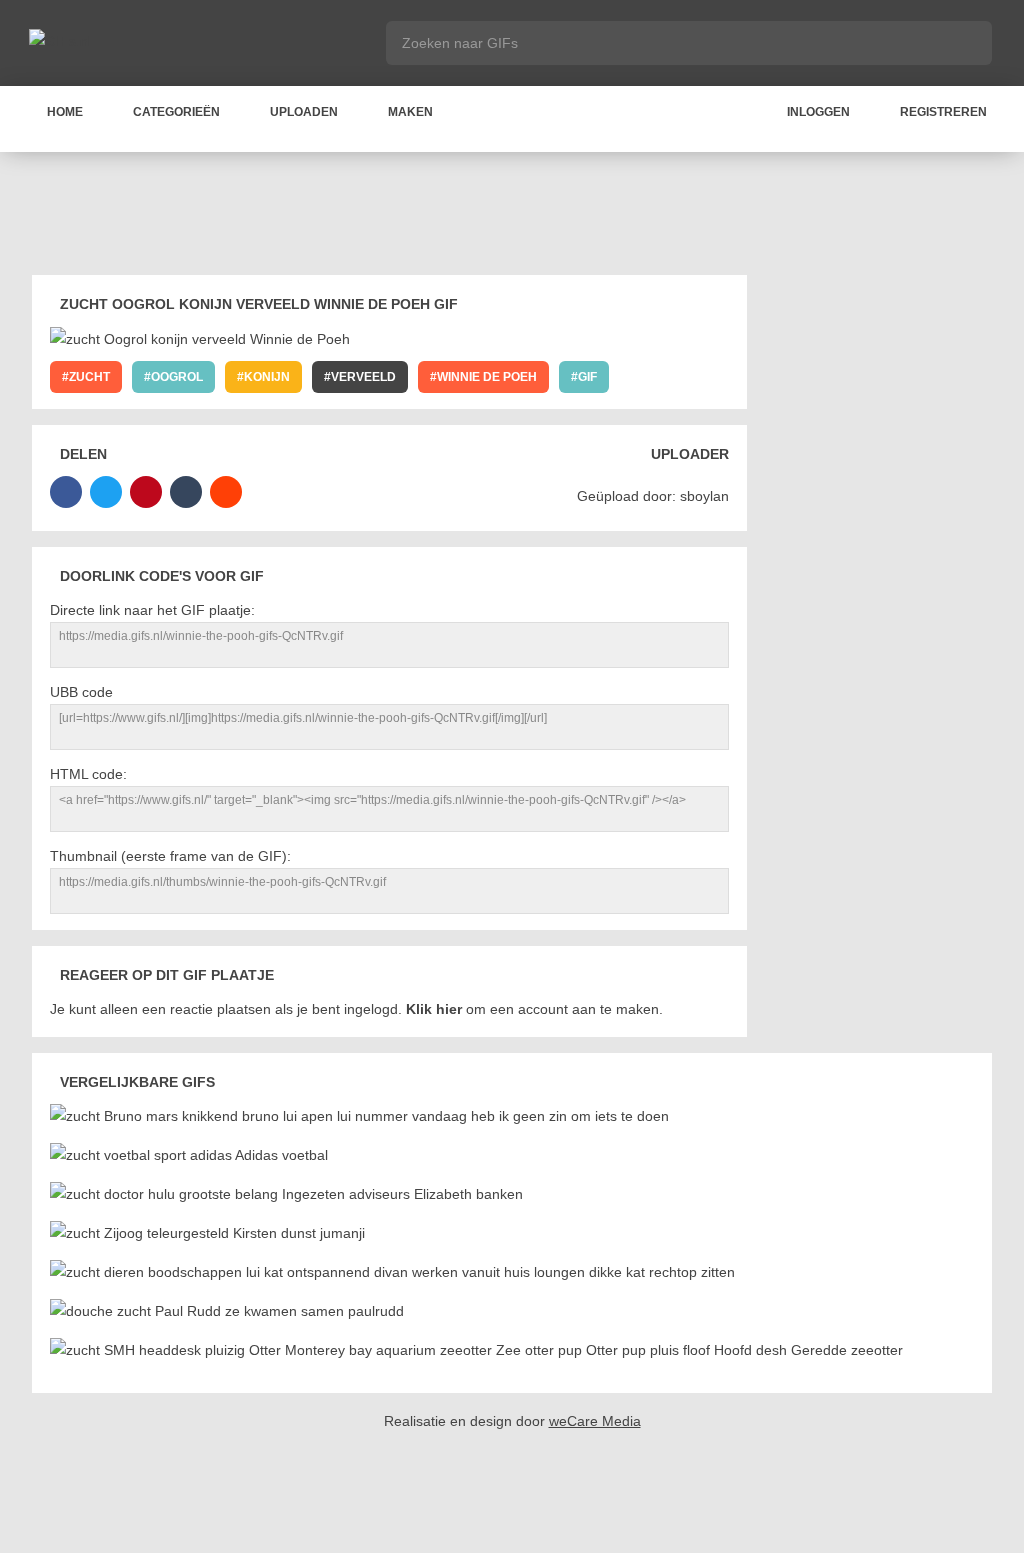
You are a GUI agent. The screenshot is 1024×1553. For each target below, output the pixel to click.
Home (65, 112)
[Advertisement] (512, 217)
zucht (89, 377)
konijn (267, 377)
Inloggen (818, 112)
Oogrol (177, 377)
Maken (410, 112)
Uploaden (304, 112)
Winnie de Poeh (487, 377)
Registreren (943, 112)
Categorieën (176, 112)
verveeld (363, 377)
